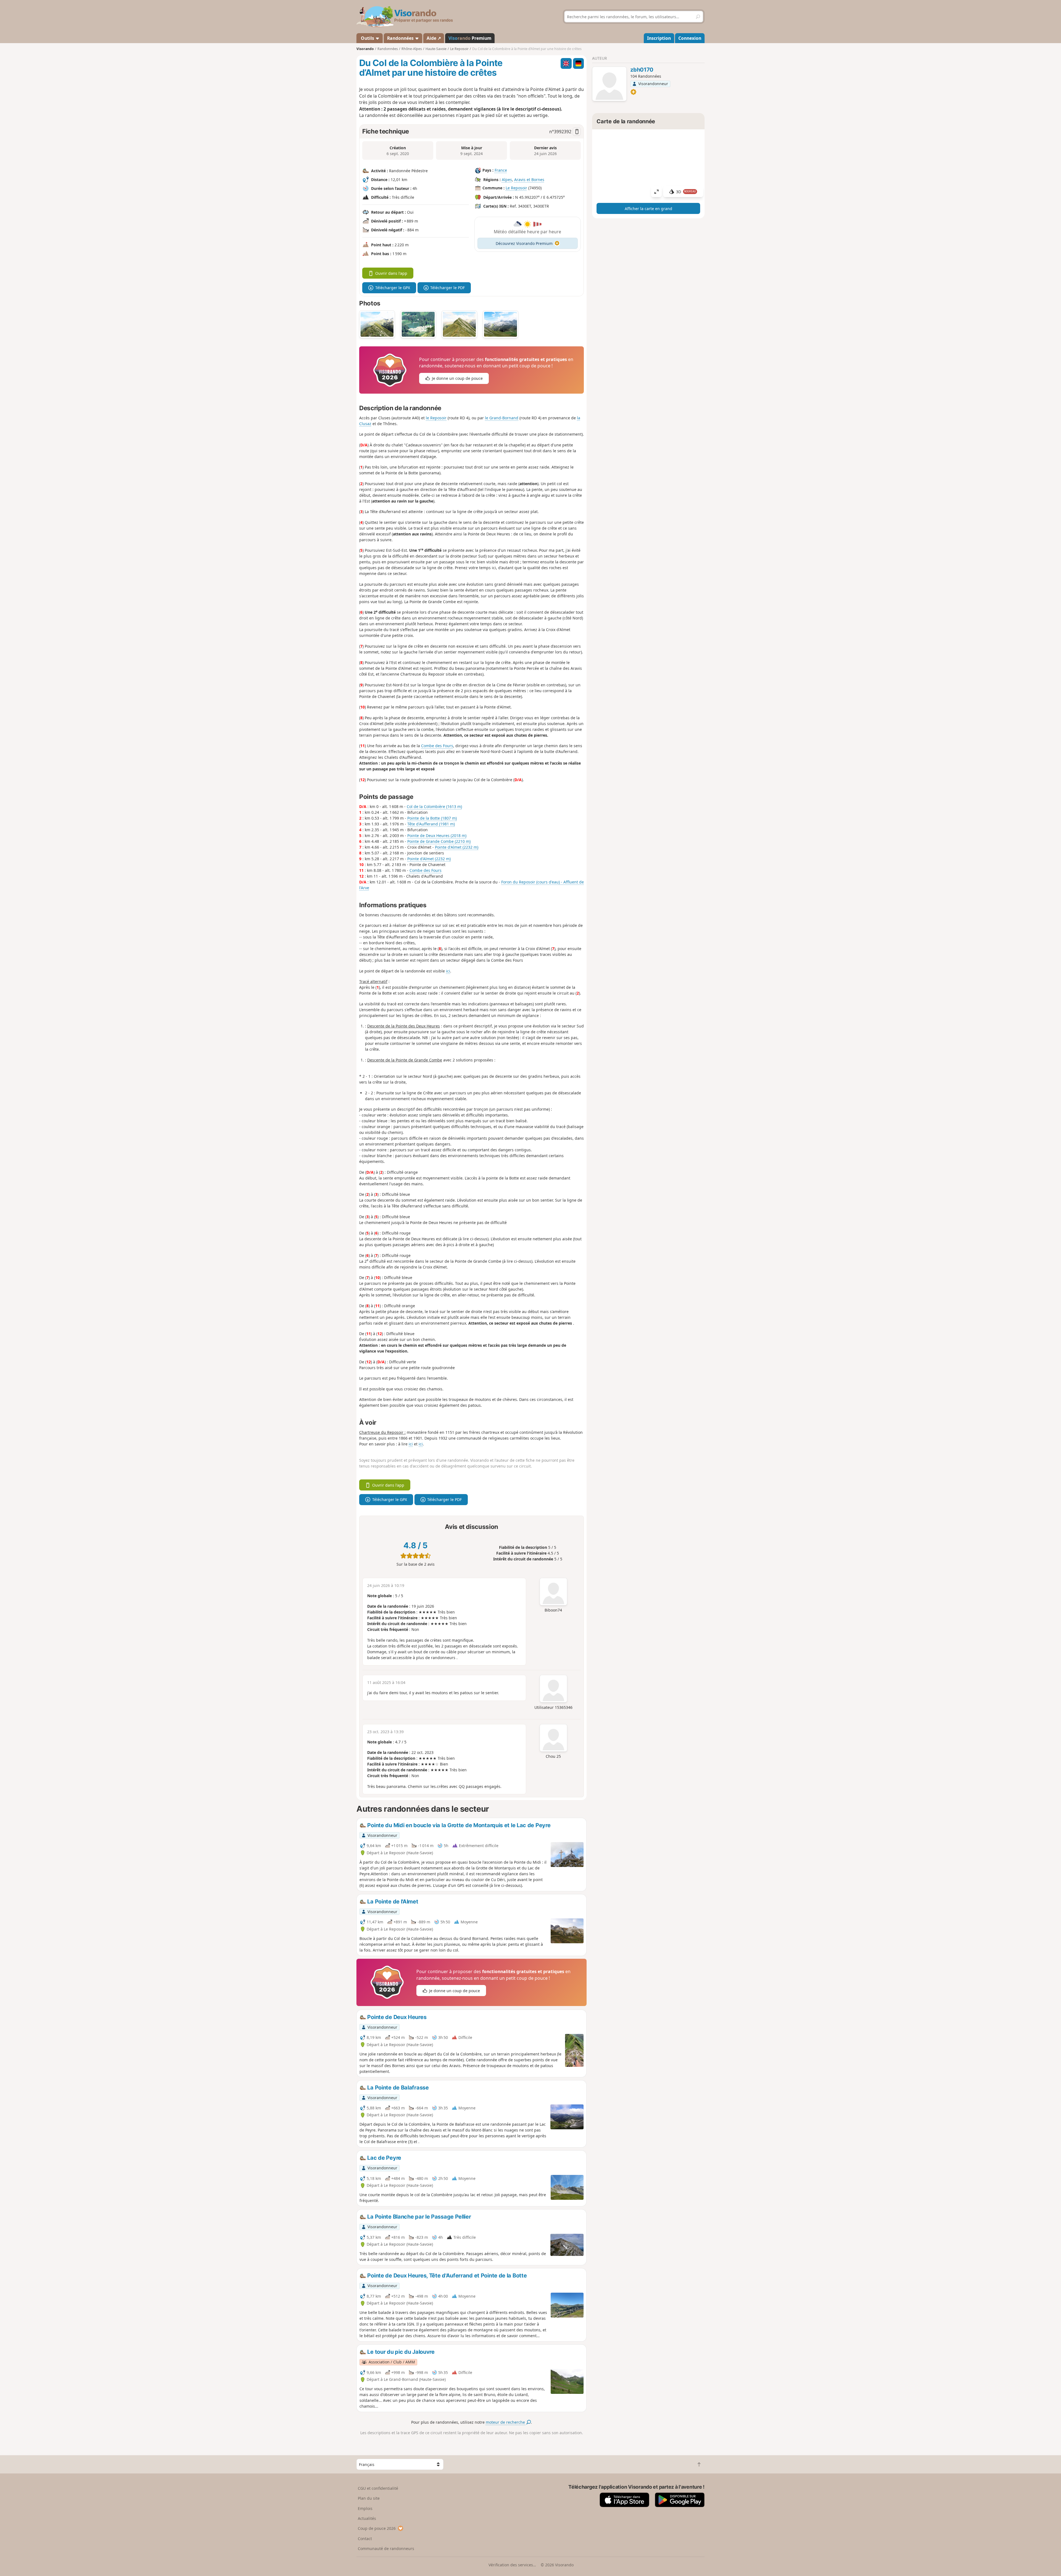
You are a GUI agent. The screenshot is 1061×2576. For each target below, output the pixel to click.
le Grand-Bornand (502, 418)
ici (448, 971)
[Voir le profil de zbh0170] (609, 85)
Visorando (365, 49)
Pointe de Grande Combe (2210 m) (439, 841)
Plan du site (369, 2498)
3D (686, 192)
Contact (365, 2539)
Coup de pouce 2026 (377, 2528)
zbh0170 (642, 70)
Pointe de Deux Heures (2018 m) (437, 835)
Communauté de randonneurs (386, 2548)
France (501, 170)
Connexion (690, 38)
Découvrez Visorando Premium (524, 243)
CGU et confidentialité (378, 2488)
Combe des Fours (437, 746)
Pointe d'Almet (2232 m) (457, 847)
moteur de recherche (506, 2422)
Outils (367, 38)
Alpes (507, 180)
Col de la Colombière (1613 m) (434, 806)
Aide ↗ (434, 38)
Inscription (659, 38)
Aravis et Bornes (529, 180)
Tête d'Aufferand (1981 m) (431, 824)
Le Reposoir (516, 188)
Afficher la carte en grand (648, 209)
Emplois (365, 2508)
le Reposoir (436, 418)
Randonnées (401, 38)
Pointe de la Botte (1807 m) (432, 818)
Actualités (367, 2518)
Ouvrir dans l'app (391, 273)
